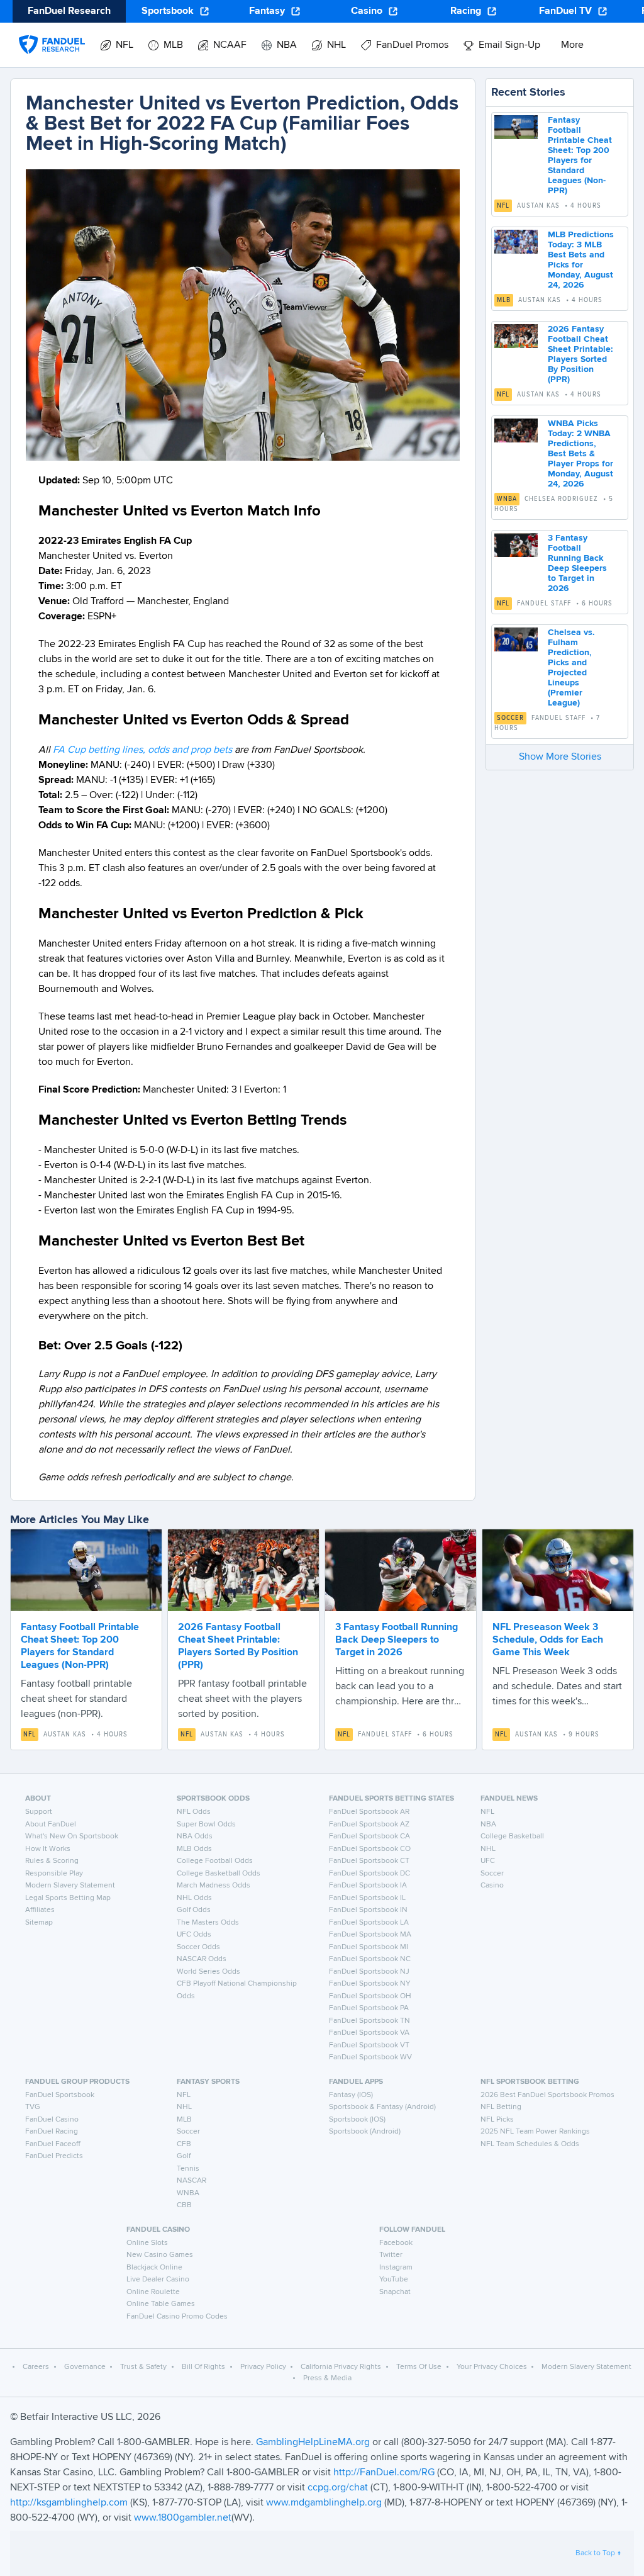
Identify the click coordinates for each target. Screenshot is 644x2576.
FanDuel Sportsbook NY (370, 1984)
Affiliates (40, 1910)
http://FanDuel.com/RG (385, 2473)
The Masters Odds (208, 1923)
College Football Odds (215, 1861)
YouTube (394, 2280)
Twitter (391, 2255)
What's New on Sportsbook (72, 1836)
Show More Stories (560, 757)
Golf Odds (194, 1910)
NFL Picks (497, 2120)
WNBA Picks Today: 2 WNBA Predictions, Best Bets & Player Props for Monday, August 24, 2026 (580, 454)
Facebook (396, 2243)
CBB (184, 2205)
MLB (504, 300)
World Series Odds (208, 1972)
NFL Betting (501, 2107)
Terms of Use (419, 2367)
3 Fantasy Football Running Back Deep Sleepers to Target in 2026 (397, 1640)
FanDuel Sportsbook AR (369, 1812)
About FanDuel (51, 1825)
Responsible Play (54, 1874)
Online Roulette (153, 2292)
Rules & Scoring (52, 1861)
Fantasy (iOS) (351, 2095)
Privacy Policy (263, 2367)
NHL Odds (194, 1898)
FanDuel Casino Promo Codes (177, 2317)
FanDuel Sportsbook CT (369, 1861)
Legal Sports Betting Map (68, 1898)
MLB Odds (194, 1849)
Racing (466, 11)
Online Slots (147, 2243)
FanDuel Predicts (54, 2156)
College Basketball (512, 1836)
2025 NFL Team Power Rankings (535, 2132)
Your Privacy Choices (492, 2367)
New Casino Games (160, 2255)
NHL (488, 1849)
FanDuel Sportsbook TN (369, 2021)
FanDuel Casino (52, 2120)
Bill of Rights (203, 2367)
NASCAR (192, 2181)
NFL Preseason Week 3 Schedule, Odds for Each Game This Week (548, 1640)
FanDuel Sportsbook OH (370, 1996)
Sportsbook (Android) (365, 2132)
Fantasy (267, 11)
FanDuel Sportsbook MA (370, 1935)
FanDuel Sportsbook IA (368, 1886)
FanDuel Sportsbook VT (369, 2045)
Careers (36, 2367)
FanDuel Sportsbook (60, 2095)
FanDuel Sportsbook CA (369, 1836)
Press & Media (327, 2378)
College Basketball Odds (219, 1874)
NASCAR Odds (202, 1959)
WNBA (507, 499)
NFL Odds (194, 1812)
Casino (367, 11)
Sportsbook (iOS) (357, 2120)
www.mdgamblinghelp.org (324, 2503)
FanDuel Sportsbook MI (369, 1947)
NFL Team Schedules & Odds (530, 2144)
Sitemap (39, 1923)
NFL (503, 206)
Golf (184, 2156)
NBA (488, 1825)
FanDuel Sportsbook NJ (369, 1972)
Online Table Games (161, 2304)
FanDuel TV (565, 11)
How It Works (48, 1849)
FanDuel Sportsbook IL (367, 1898)
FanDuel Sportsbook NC (370, 1959)
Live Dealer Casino (158, 2280)
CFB (184, 2144)
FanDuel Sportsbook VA (369, 2033)
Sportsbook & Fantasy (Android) (382, 2107)
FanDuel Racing (52, 2132)
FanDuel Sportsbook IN (368, 1910)
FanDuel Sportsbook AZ (369, 1825)
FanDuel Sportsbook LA (369, 1923)
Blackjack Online (154, 2268)
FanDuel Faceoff (53, 2144)
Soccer (510, 718)
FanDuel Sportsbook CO (370, 1849)
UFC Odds (194, 1935)
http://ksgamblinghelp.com (69, 2503)
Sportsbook (168, 11)
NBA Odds (195, 1836)
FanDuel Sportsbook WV (370, 2057)
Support (39, 1812)
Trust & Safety (143, 2367)
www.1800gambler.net (183, 2518)
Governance (85, 2367)
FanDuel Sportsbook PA (369, 2008)
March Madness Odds (214, 1886)
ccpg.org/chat (338, 2488)
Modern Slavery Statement (70, 1886)
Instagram (396, 2268)
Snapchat (395, 2292)
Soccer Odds (198, 1947)
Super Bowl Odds (206, 1825)
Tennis (188, 2169)
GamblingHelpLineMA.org (314, 2443)
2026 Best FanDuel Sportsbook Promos (547, 2095)
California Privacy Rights (341, 2367)
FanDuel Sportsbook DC (369, 1874)
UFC (488, 1861)
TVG (33, 2107)
